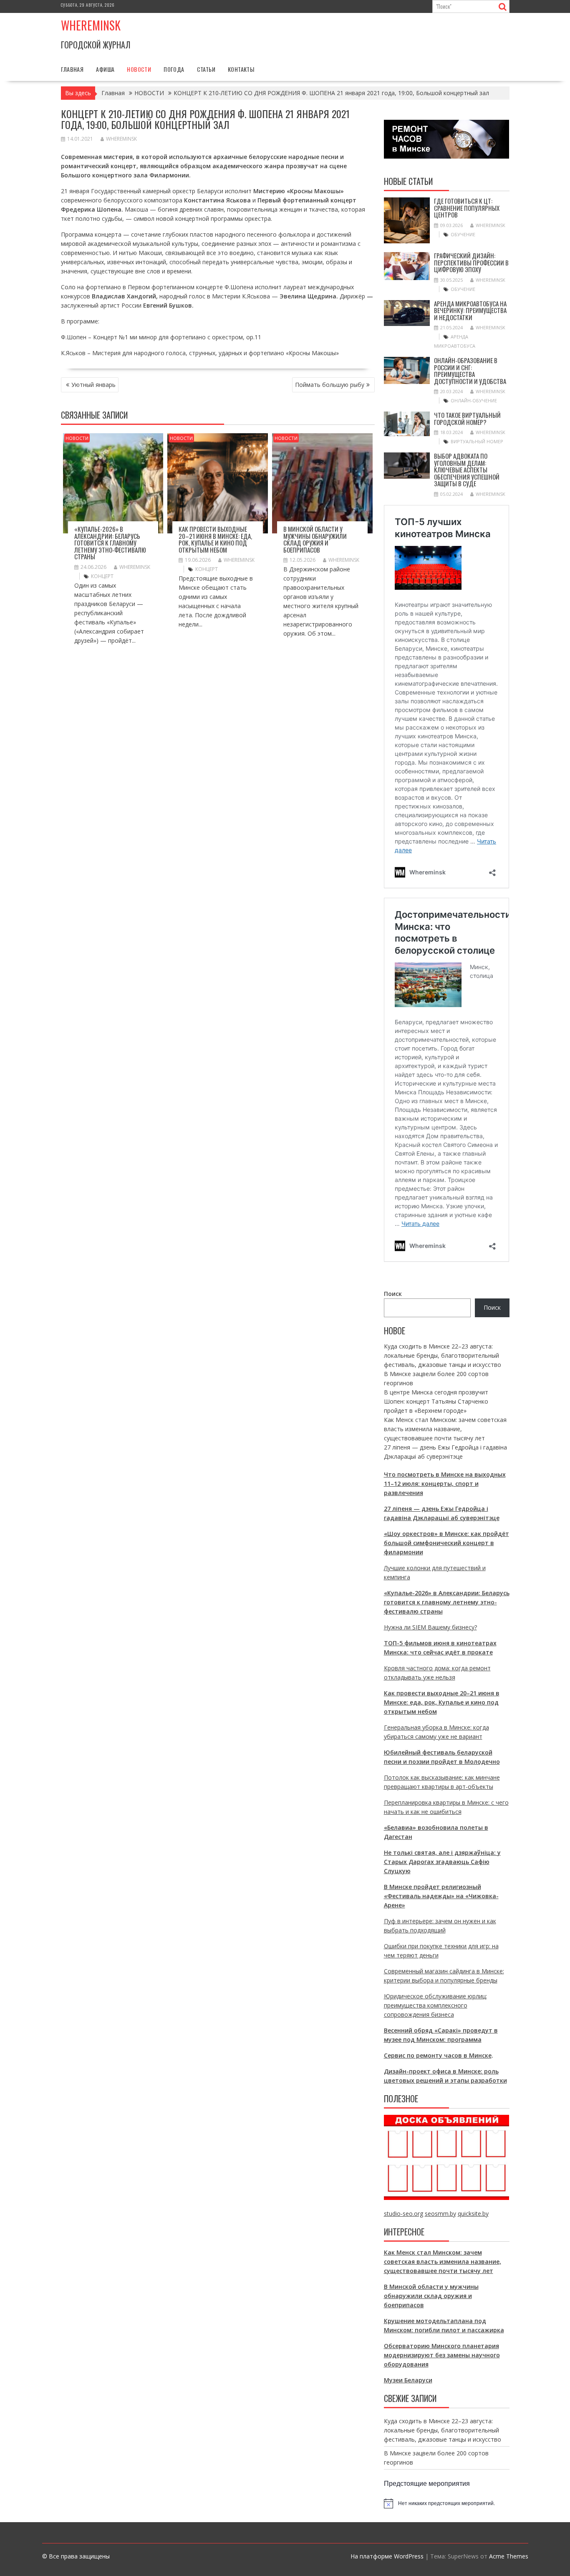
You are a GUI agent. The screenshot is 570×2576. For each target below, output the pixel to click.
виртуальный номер (477, 441)
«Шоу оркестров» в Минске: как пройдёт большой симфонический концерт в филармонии (446, 1543)
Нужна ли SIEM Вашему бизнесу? (430, 1627)
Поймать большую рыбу (330, 385)
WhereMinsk (121, 139)
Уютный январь (93, 385)
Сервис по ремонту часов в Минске (438, 2055)
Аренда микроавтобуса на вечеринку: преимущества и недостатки (470, 310)
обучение (463, 234)
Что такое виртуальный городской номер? (467, 418)
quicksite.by (473, 2214)
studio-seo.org (404, 2214)
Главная (72, 69)
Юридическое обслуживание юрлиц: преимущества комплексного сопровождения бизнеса (435, 2005)
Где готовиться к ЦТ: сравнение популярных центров (467, 208)
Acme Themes (509, 2556)
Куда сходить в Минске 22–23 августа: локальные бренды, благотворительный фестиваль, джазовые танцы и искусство (443, 1355)
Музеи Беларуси (408, 2380)
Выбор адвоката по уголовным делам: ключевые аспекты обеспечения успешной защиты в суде (467, 470)
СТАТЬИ (206, 69)
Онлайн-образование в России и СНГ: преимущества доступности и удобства (470, 371)
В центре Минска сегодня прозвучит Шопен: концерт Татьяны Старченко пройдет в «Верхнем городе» (436, 1401)
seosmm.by (440, 2214)
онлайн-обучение (474, 400)
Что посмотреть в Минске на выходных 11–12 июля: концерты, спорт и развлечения (445, 1484)
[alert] (447, 2503)
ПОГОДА (174, 69)
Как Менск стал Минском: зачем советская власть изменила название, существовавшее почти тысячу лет (445, 1429)
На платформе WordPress (387, 2556)
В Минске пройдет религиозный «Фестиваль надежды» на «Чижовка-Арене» (441, 1896)
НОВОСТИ (139, 69)
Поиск (393, 1294)
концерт (102, 576)
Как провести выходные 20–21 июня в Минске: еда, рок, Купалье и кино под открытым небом (215, 539)
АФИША (105, 69)
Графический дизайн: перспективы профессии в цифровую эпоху (471, 262)
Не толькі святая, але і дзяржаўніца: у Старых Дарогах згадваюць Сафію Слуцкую (442, 1862)
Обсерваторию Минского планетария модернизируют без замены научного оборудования (442, 2355)
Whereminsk (91, 25)
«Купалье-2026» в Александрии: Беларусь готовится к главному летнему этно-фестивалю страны (110, 543)
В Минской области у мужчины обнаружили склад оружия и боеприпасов (315, 539)
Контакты (241, 69)
